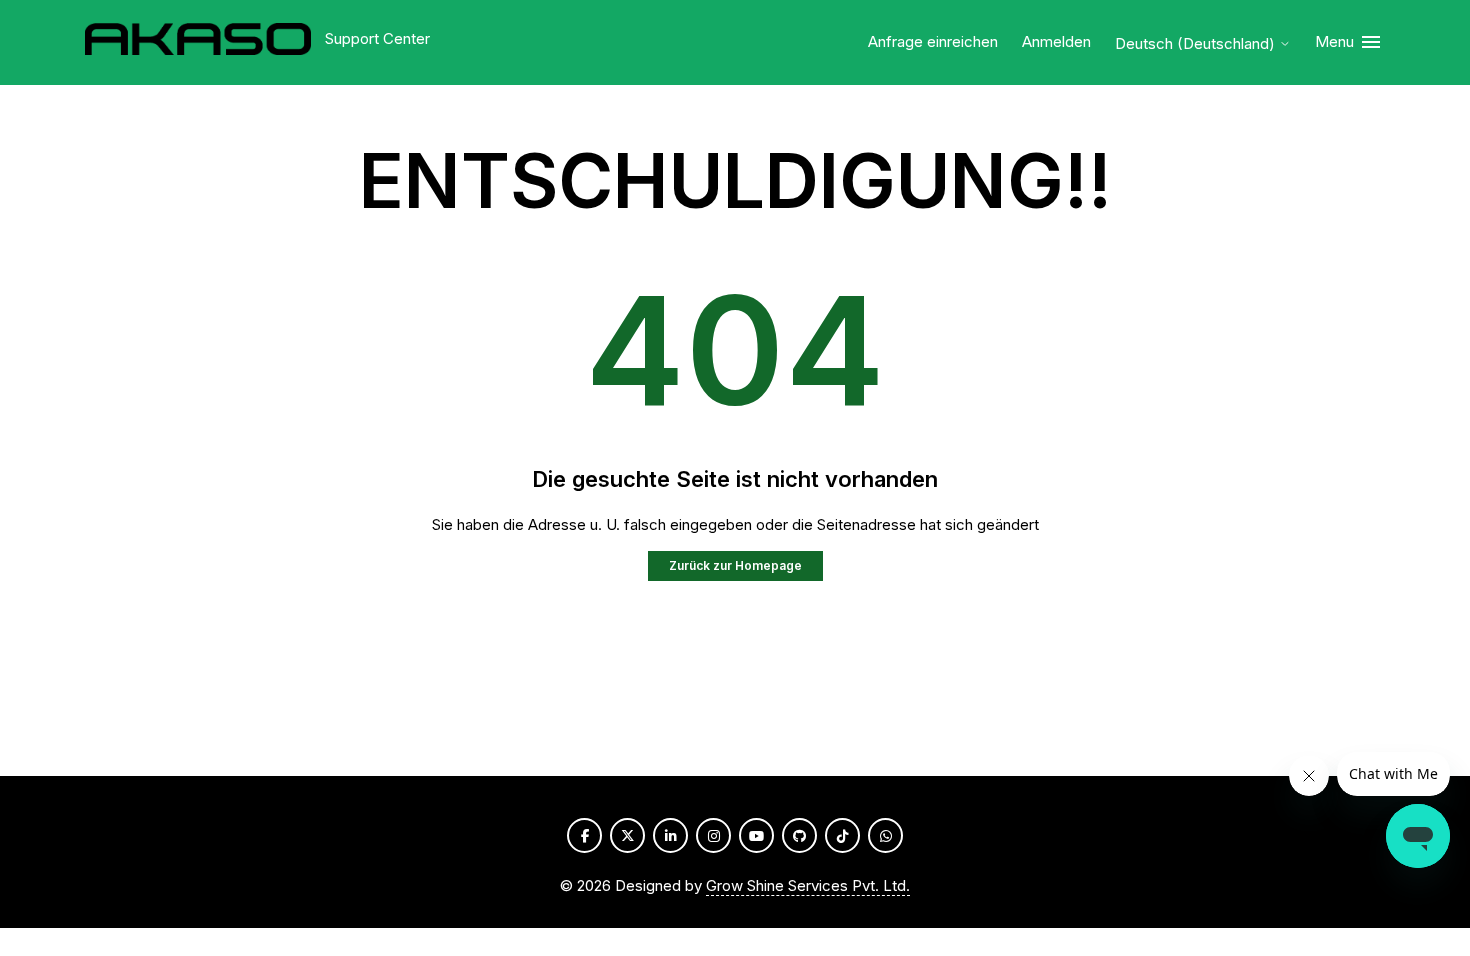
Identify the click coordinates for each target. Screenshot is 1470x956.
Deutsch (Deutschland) (1197, 43)
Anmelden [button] (1056, 41)
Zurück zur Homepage (735, 565)
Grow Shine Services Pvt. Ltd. (808, 885)
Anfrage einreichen (933, 41)
